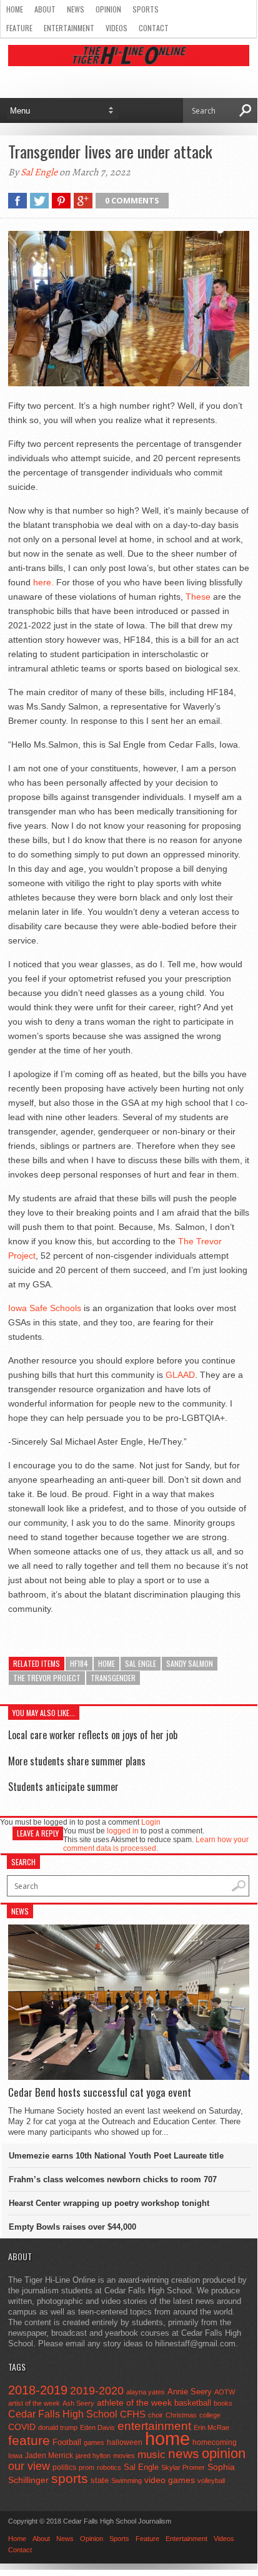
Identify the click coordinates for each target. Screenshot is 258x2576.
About (45, 9)
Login (151, 1822)
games (94, 2442)
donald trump (58, 2427)
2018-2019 (38, 2390)
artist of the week (34, 2403)
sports (70, 2478)
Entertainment (69, 28)
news (184, 2454)
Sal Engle (39, 172)
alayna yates (146, 2392)
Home (15, 9)
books (223, 2403)
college (210, 2415)
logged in (123, 1831)
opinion (224, 2453)
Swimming (127, 2481)
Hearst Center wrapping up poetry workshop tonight (109, 2203)
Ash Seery (78, 2403)
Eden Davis (97, 2427)
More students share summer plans (77, 1761)
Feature (19, 28)
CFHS (133, 2414)
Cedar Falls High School (63, 2414)
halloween (125, 2442)
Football (67, 2442)
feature (29, 2440)
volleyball (211, 2481)
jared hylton (93, 2456)
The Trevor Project (47, 1678)
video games (170, 2480)
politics (64, 2467)
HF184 (79, 1663)
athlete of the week (134, 2403)
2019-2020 (97, 2391)
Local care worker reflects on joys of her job (93, 1735)
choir (156, 2415)
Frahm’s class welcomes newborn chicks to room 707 (113, 2179)
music (151, 2455)
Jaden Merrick (49, 2456)
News (76, 9)
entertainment (154, 2426)
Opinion (108, 9)
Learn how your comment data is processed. (156, 1844)
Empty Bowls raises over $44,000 (72, 2227)
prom (87, 2467)
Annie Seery (190, 2392)
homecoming (215, 2442)
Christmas (181, 2415)
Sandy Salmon (190, 1663)
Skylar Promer (183, 2467)
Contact (154, 28)
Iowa (15, 2456)
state (100, 2480)
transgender (113, 1678)
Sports (146, 9)
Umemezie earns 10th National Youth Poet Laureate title (116, 2156)
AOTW (225, 2392)
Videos (117, 28)
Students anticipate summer (63, 1787)
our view (29, 2466)
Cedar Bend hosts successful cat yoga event (100, 2092)
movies (124, 2456)
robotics (109, 2467)
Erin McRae (211, 2427)
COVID (22, 2427)
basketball (193, 2403)
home (107, 1663)
